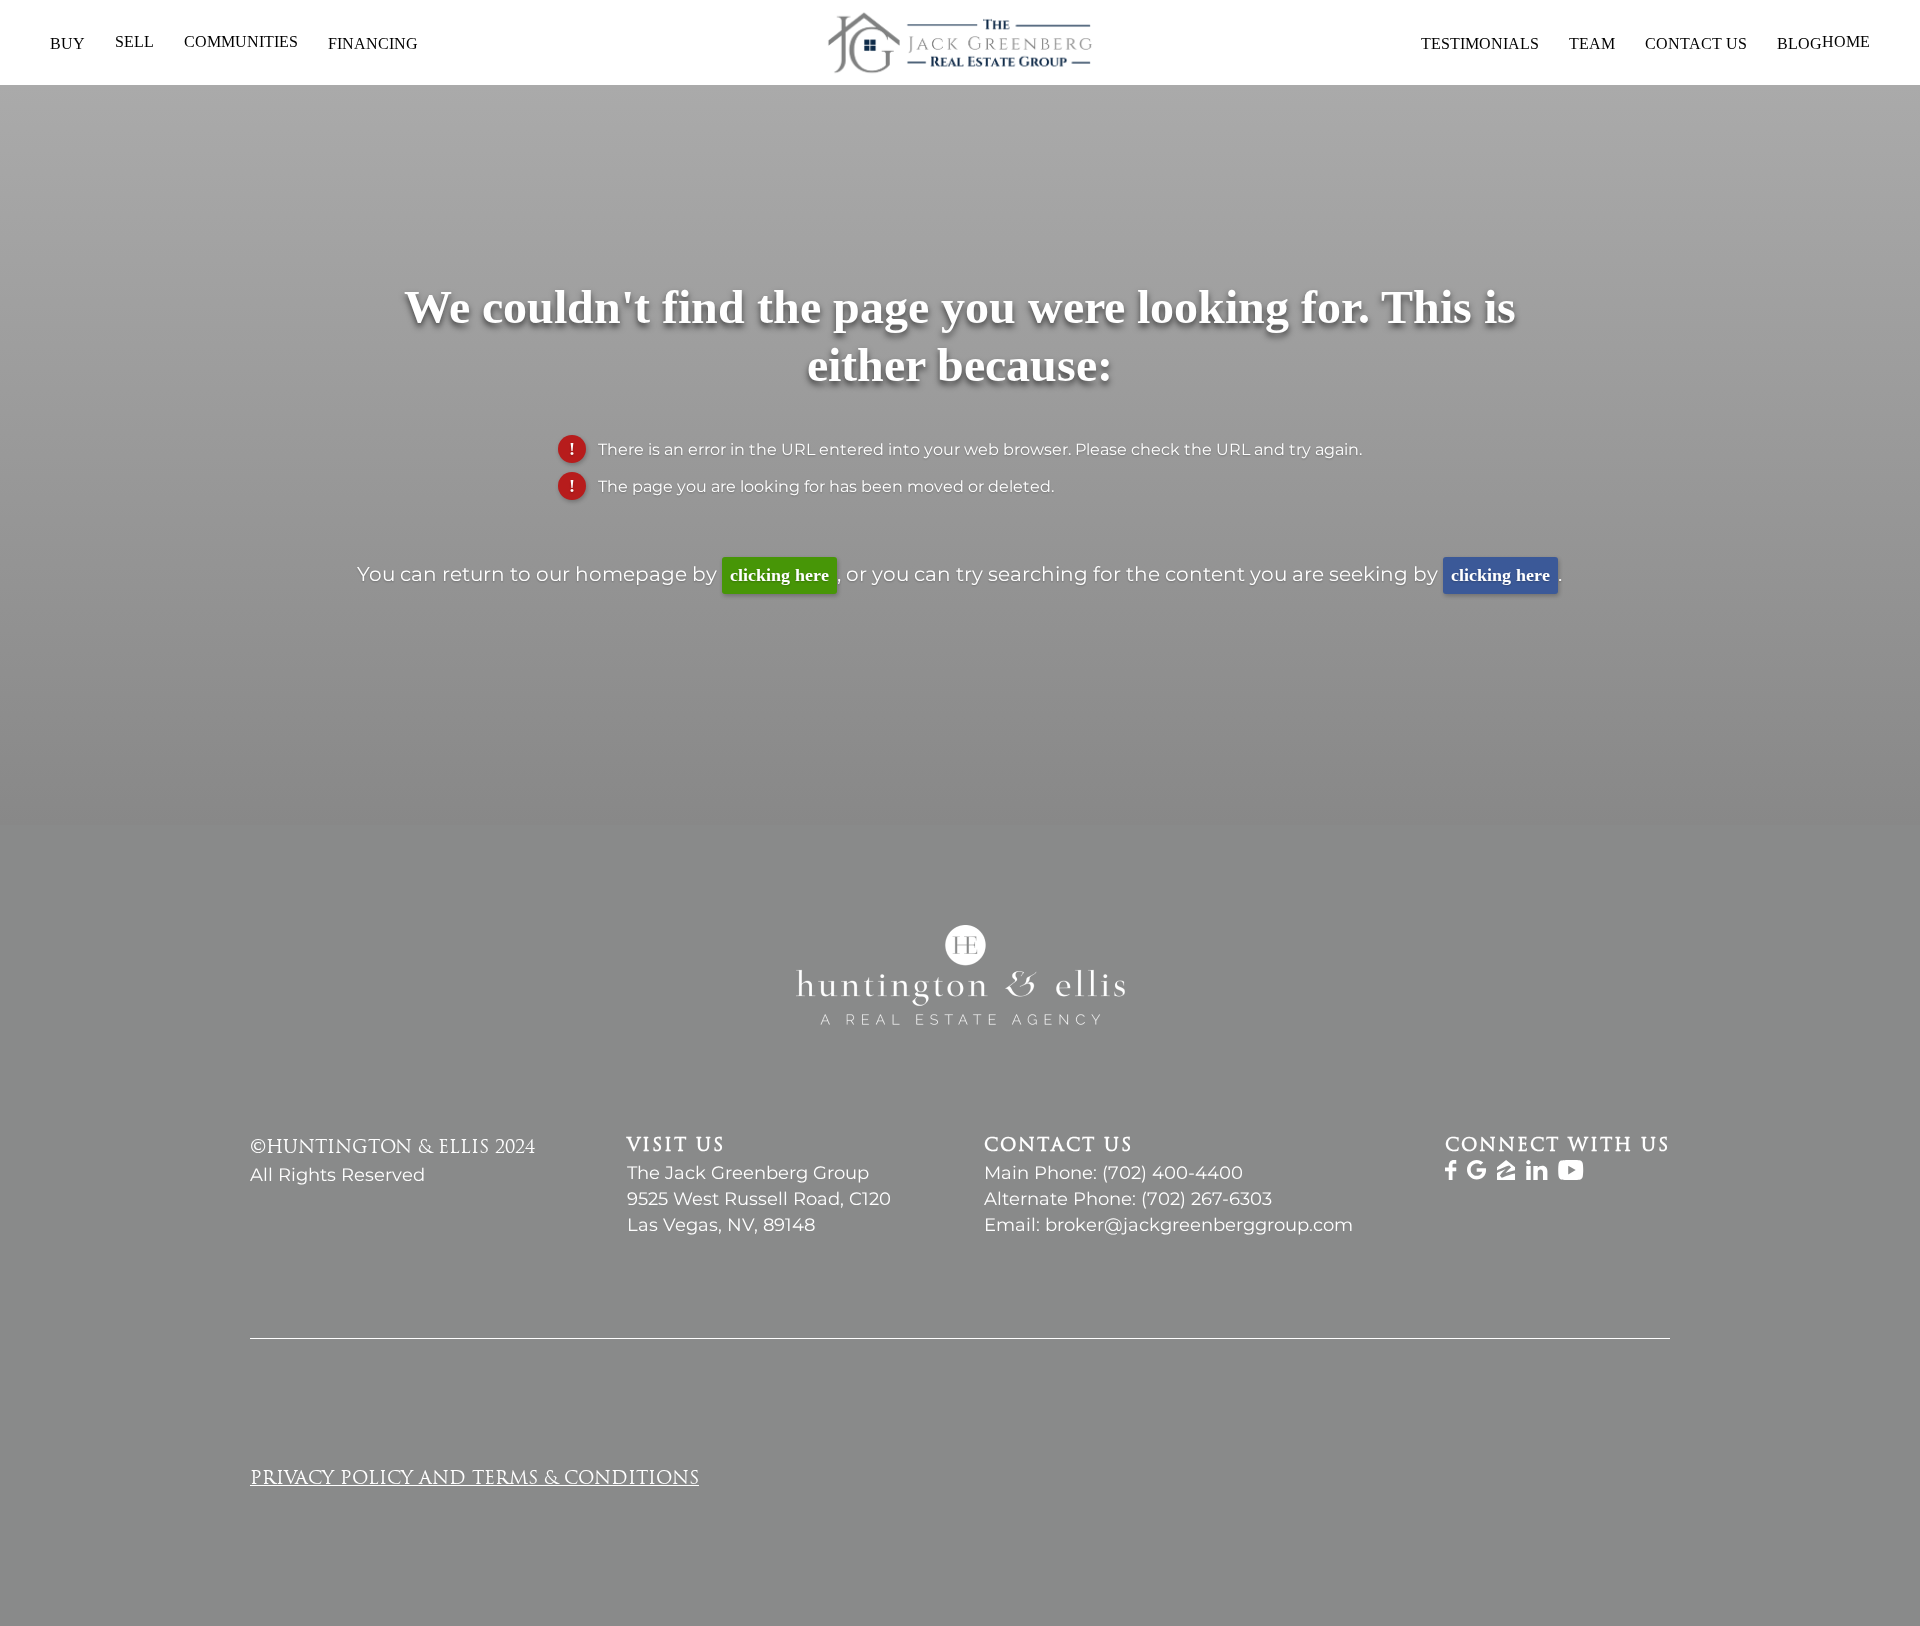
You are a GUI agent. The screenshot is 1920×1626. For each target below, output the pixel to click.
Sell (134, 41)
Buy (67, 43)
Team (1592, 43)
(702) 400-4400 (1172, 1173)
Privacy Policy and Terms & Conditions (474, 1480)
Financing (373, 43)
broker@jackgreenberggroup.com (1199, 1225)
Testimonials (1480, 43)
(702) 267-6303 (1206, 1199)
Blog (1799, 43)
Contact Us (1696, 43)
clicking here (779, 575)
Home (1846, 42)
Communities (241, 41)
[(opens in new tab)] (1451, 1174)
